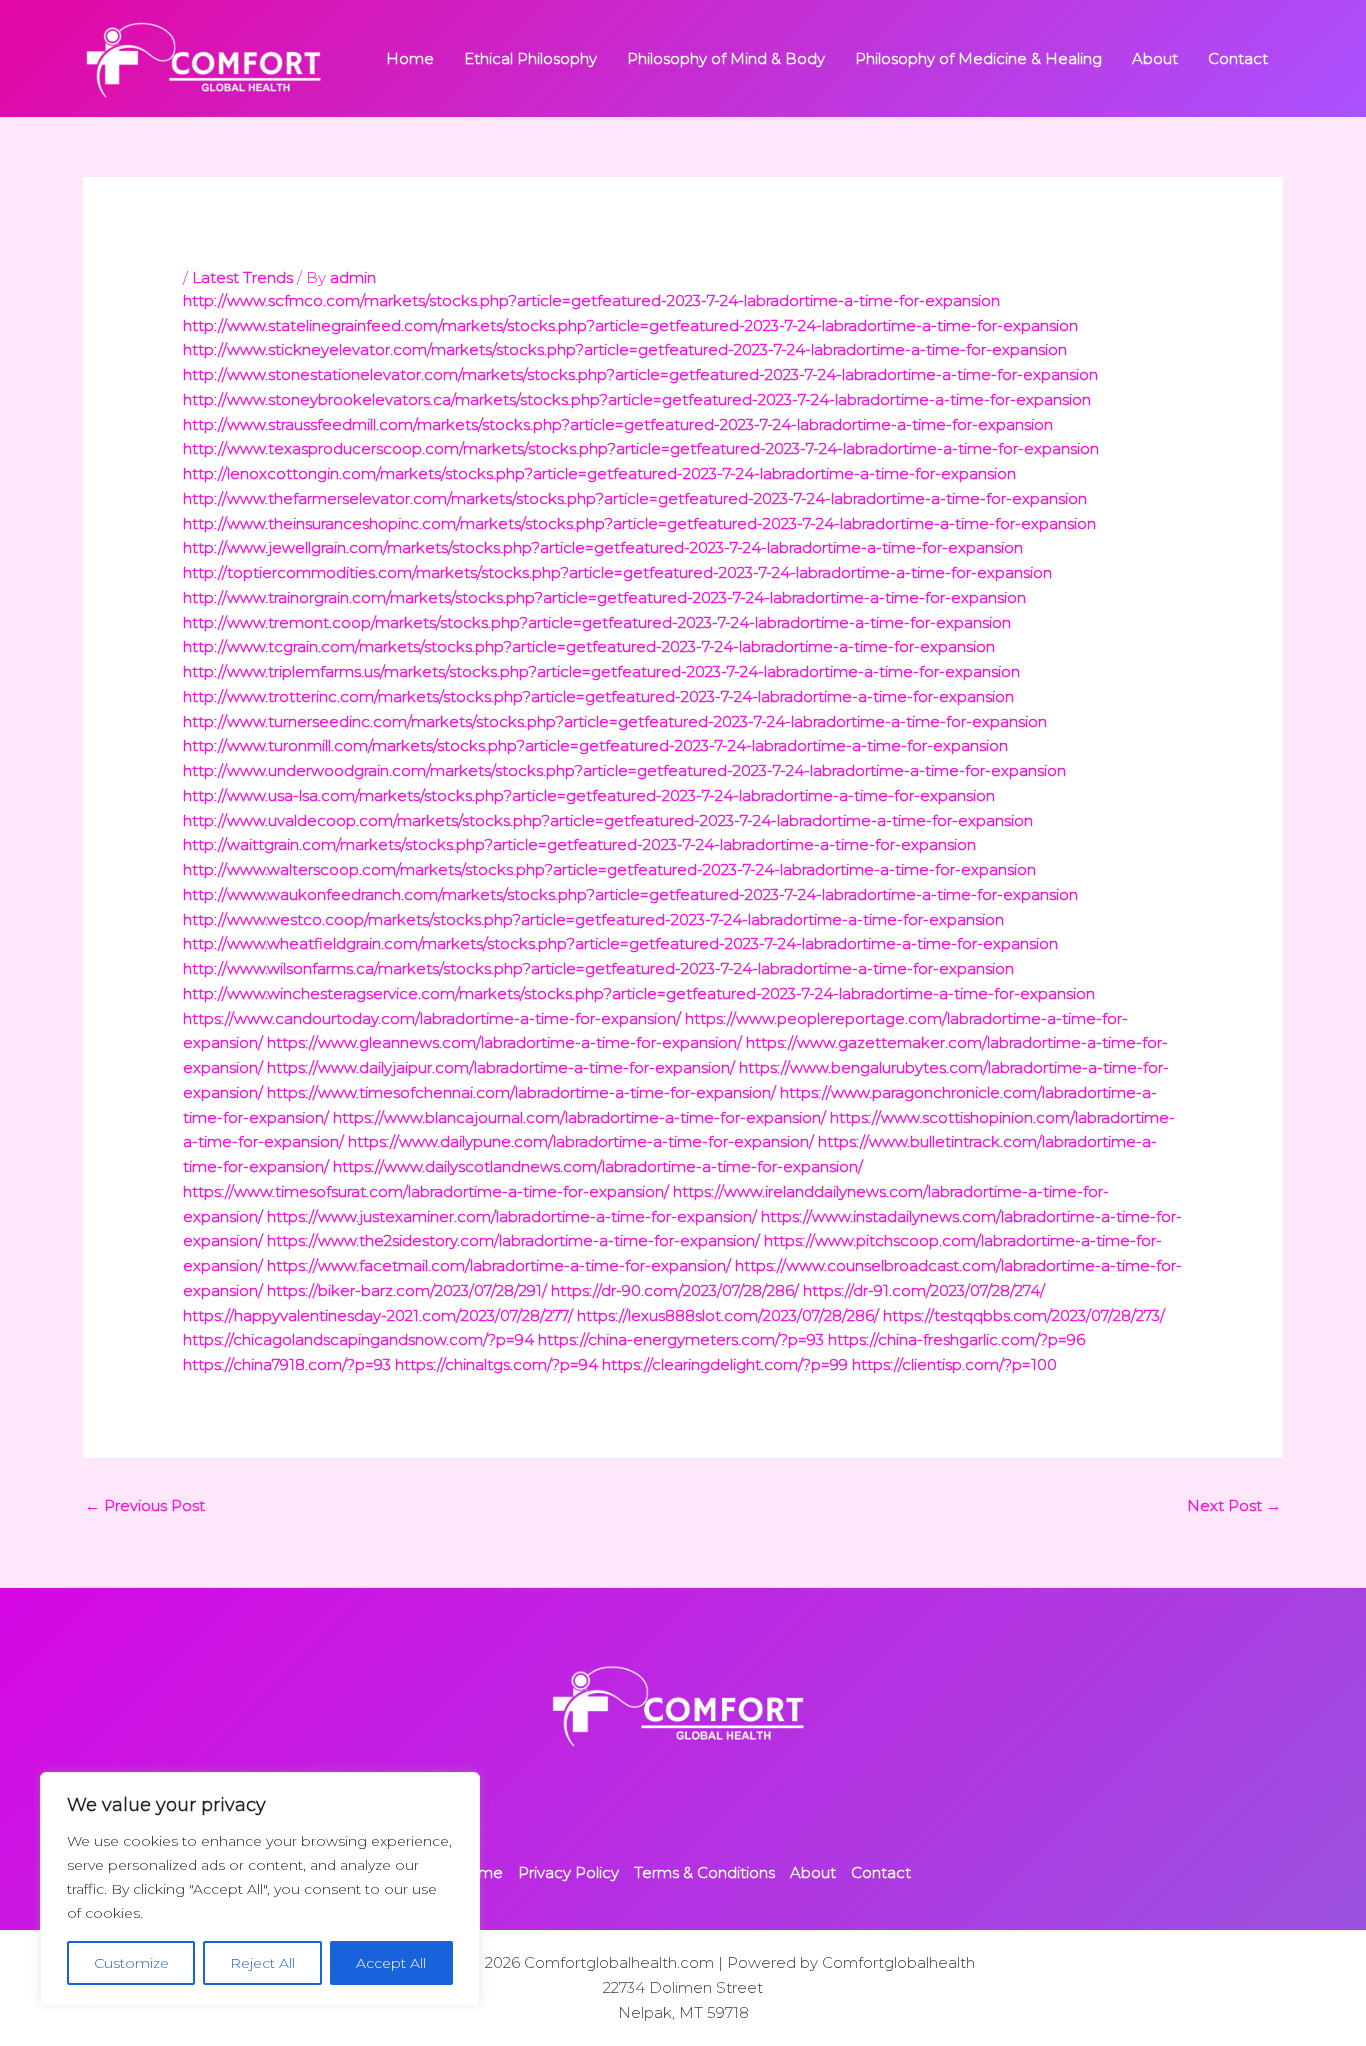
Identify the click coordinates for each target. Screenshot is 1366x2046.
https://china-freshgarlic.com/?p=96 (956, 1339)
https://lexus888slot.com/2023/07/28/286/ (728, 1315)
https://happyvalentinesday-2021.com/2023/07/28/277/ (378, 1315)
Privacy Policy (568, 1872)
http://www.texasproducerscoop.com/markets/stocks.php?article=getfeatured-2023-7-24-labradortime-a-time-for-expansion (641, 448)
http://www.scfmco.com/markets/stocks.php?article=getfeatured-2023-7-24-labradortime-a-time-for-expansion (591, 300)
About (1155, 58)
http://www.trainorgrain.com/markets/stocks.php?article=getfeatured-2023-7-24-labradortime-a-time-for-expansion (604, 597)
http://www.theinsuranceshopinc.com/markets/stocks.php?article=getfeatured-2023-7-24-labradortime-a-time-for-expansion (639, 523)
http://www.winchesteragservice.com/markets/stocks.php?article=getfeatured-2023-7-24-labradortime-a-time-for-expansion (639, 993)
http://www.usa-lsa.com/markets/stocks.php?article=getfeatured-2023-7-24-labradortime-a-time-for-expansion (589, 795)
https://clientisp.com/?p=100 (954, 1364)
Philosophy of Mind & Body (726, 58)
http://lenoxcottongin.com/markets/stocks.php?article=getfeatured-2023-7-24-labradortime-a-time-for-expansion (599, 473)
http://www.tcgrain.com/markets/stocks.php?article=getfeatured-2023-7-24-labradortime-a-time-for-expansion (589, 646)
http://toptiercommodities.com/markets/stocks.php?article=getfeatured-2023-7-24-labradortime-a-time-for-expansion (617, 572)
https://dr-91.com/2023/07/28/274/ (924, 1290)
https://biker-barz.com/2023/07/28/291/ (407, 1290)
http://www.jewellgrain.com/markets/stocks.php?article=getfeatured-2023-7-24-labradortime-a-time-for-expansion (603, 547)
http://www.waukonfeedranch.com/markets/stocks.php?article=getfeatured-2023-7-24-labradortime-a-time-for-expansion (630, 894)
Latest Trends (242, 277)
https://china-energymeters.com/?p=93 (681, 1339)
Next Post (1234, 1505)
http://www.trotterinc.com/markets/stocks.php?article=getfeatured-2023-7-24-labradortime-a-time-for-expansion (598, 696)
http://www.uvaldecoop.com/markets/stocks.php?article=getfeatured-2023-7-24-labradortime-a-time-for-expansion (608, 820)
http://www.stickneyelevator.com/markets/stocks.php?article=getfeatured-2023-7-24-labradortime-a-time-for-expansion (625, 349)
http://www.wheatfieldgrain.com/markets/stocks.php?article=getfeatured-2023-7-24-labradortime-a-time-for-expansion (620, 943)
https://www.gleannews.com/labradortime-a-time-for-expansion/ (504, 1042)
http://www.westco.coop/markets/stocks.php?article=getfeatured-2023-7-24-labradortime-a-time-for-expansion (593, 919)
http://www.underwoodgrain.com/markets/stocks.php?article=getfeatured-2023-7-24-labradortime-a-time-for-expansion (624, 770)
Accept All (391, 1963)
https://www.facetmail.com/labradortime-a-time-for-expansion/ (499, 1265)
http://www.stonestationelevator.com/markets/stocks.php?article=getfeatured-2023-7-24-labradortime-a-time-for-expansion (640, 374)
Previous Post (145, 1505)
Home (410, 58)
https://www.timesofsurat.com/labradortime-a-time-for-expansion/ (426, 1191)
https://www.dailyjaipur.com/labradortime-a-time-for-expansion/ (501, 1067)
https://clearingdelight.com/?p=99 (725, 1364)
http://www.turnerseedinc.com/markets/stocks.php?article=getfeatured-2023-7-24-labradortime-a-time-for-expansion (615, 721)
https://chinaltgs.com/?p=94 (496, 1364)
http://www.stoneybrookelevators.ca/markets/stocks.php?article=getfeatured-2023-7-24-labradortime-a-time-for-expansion (637, 399)
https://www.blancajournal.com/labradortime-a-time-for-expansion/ (579, 1117)
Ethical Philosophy (530, 58)
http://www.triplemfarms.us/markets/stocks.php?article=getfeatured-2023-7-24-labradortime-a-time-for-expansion (601, 671)
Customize (131, 1963)
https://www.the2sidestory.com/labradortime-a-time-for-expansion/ (513, 1240)
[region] (260, 1889)
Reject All (262, 1963)
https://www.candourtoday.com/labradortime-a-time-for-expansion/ (432, 1018)
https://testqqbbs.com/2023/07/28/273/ (1024, 1315)
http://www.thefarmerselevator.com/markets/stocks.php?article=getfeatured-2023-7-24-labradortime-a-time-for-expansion (635, 498)
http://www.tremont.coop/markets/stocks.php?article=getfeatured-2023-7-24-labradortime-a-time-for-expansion (597, 622)
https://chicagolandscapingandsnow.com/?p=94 (358, 1339)
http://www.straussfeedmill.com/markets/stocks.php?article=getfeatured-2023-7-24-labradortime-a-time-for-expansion (618, 424)
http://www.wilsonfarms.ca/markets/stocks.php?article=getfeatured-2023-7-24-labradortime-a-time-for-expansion (598, 968)
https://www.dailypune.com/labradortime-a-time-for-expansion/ (581, 1141)
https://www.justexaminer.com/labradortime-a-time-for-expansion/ (512, 1216)
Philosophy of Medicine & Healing (978, 58)
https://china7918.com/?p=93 (287, 1364)
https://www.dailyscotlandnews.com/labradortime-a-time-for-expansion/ (598, 1166)
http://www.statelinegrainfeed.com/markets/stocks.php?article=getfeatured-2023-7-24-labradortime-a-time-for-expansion (630, 325)
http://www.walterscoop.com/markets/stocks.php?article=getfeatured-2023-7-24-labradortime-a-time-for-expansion (609, 869)
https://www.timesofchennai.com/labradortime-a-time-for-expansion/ (521, 1092)
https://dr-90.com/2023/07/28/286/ (675, 1290)
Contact (1238, 58)
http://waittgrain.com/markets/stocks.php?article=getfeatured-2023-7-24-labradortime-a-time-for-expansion (579, 844)
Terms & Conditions (704, 1872)
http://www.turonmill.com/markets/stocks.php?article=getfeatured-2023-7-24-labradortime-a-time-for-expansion (595, 745)
